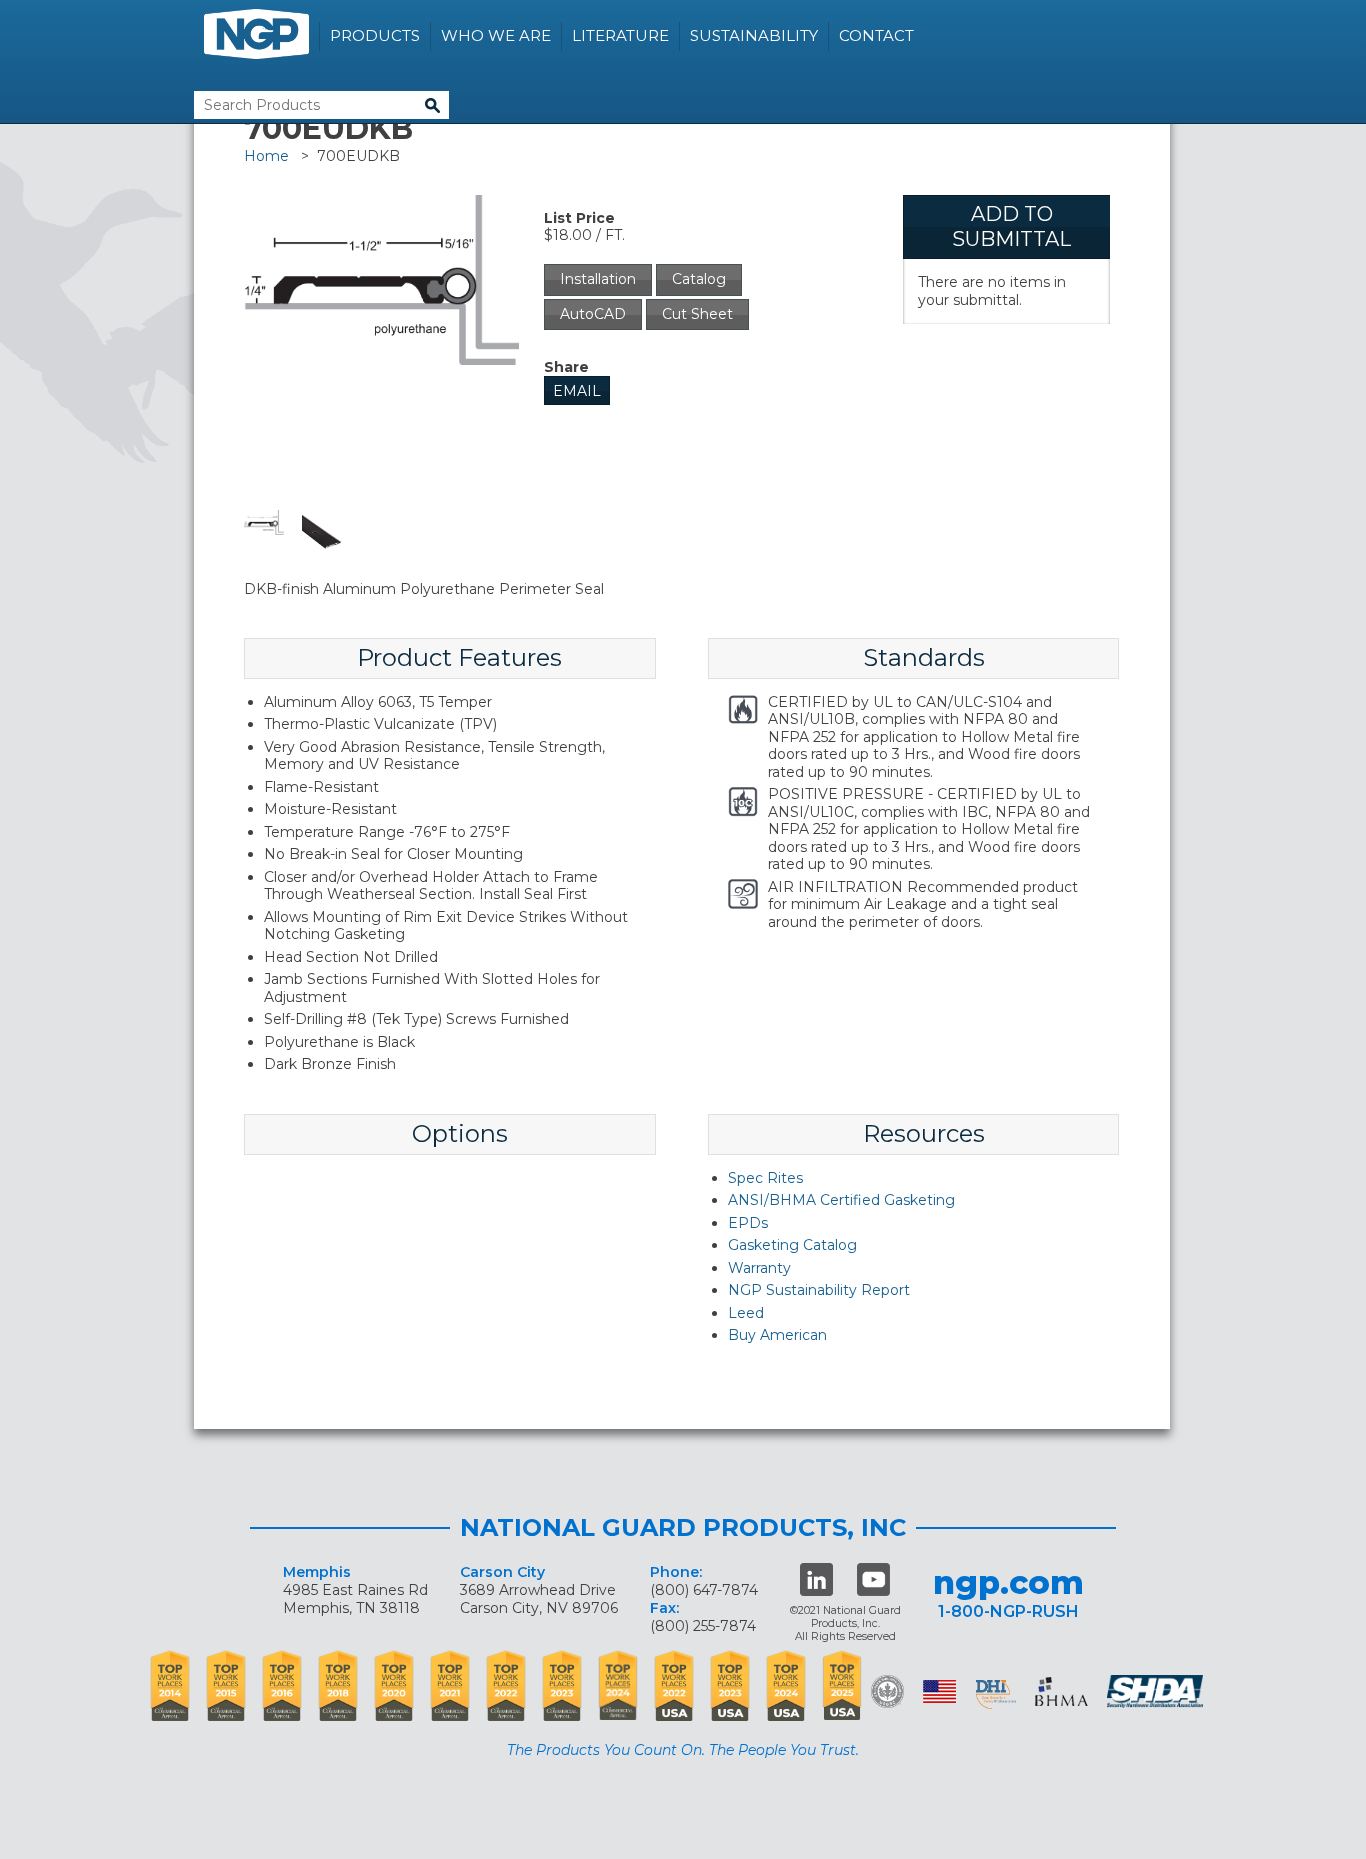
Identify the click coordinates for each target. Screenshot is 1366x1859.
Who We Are (496, 35)
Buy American (777, 1335)
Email (577, 391)
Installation (598, 279)
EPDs (748, 1223)
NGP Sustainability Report (819, 1290)
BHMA (1061, 1691)
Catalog (699, 279)
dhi (996, 1695)
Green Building (887, 1691)
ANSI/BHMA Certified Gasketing (841, 1200)
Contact (876, 35)
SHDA (1157, 1691)
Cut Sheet (697, 314)
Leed (746, 1313)
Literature (620, 35)
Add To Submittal (1011, 226)
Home (266, 156)
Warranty (759, 1268)
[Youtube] (873, 1579)
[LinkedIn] (816, 1579)
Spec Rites (765, 1178)
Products (375, 35)
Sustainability (754, 35)
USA (939, 1691)
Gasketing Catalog (792, 1245)
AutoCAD (593, 314)
